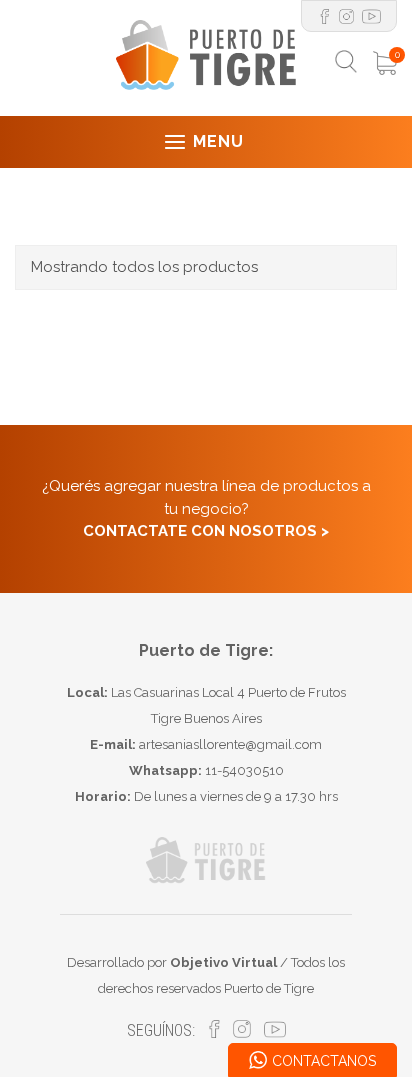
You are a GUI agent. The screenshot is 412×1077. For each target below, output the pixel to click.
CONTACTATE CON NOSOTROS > (206, 531)
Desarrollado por (172, 962)
